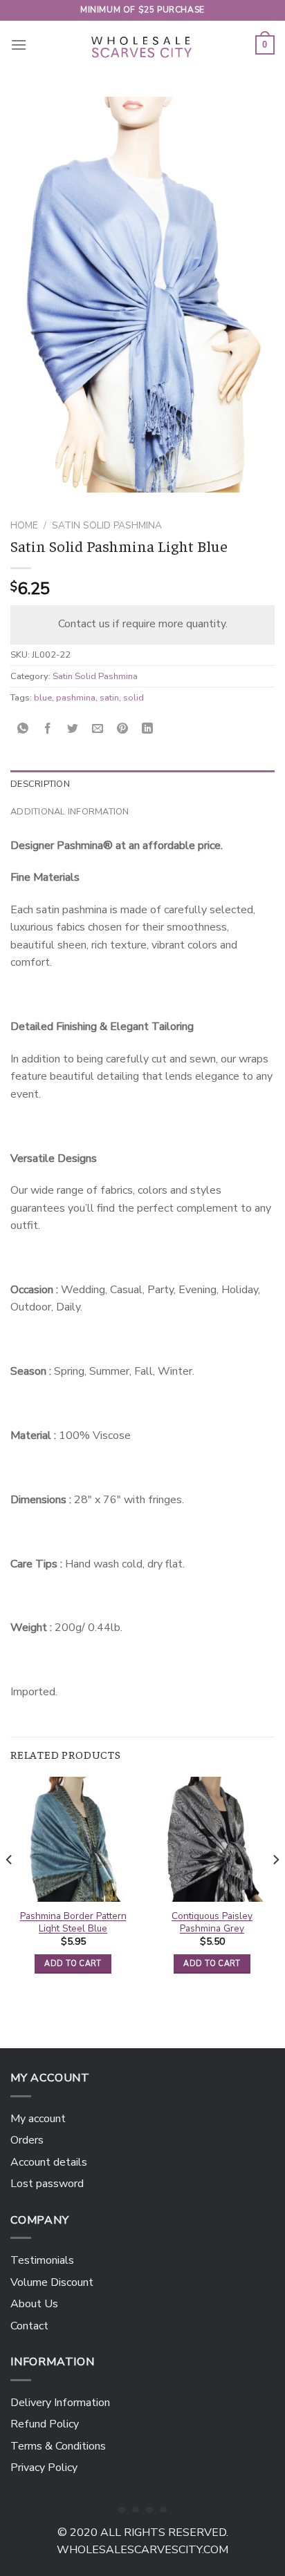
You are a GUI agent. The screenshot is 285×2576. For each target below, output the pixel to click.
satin (109, 698)
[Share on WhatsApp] (23, 729)
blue (43, 698)
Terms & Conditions (58, 2446)
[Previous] (10, 1887)
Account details (49, 2162)
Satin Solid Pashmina (107, 525)
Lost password (47, 2184)
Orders (27, 2140)
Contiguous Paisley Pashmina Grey (212, 1922)
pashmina (76, 698)
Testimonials (42, 2260)
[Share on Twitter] (73, 729)
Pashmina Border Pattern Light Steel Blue (73, 1922)
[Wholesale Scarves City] (142, 45)
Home (24, 525)
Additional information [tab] (70, 812)
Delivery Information (60, 2403)
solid (134, 698)
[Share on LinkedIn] (148, 729)
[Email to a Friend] (98, 729)
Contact (29, 2326)
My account (38, 2119)
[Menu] (19, 45)
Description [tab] (40, 784)
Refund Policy (45, 2424)
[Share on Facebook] (48, 729)
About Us (34, 2304)
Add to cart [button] (73, 1964)
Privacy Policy (44, 2468)
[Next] (275, 1887)
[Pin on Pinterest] (123, 729)
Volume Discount (52, 2282)
